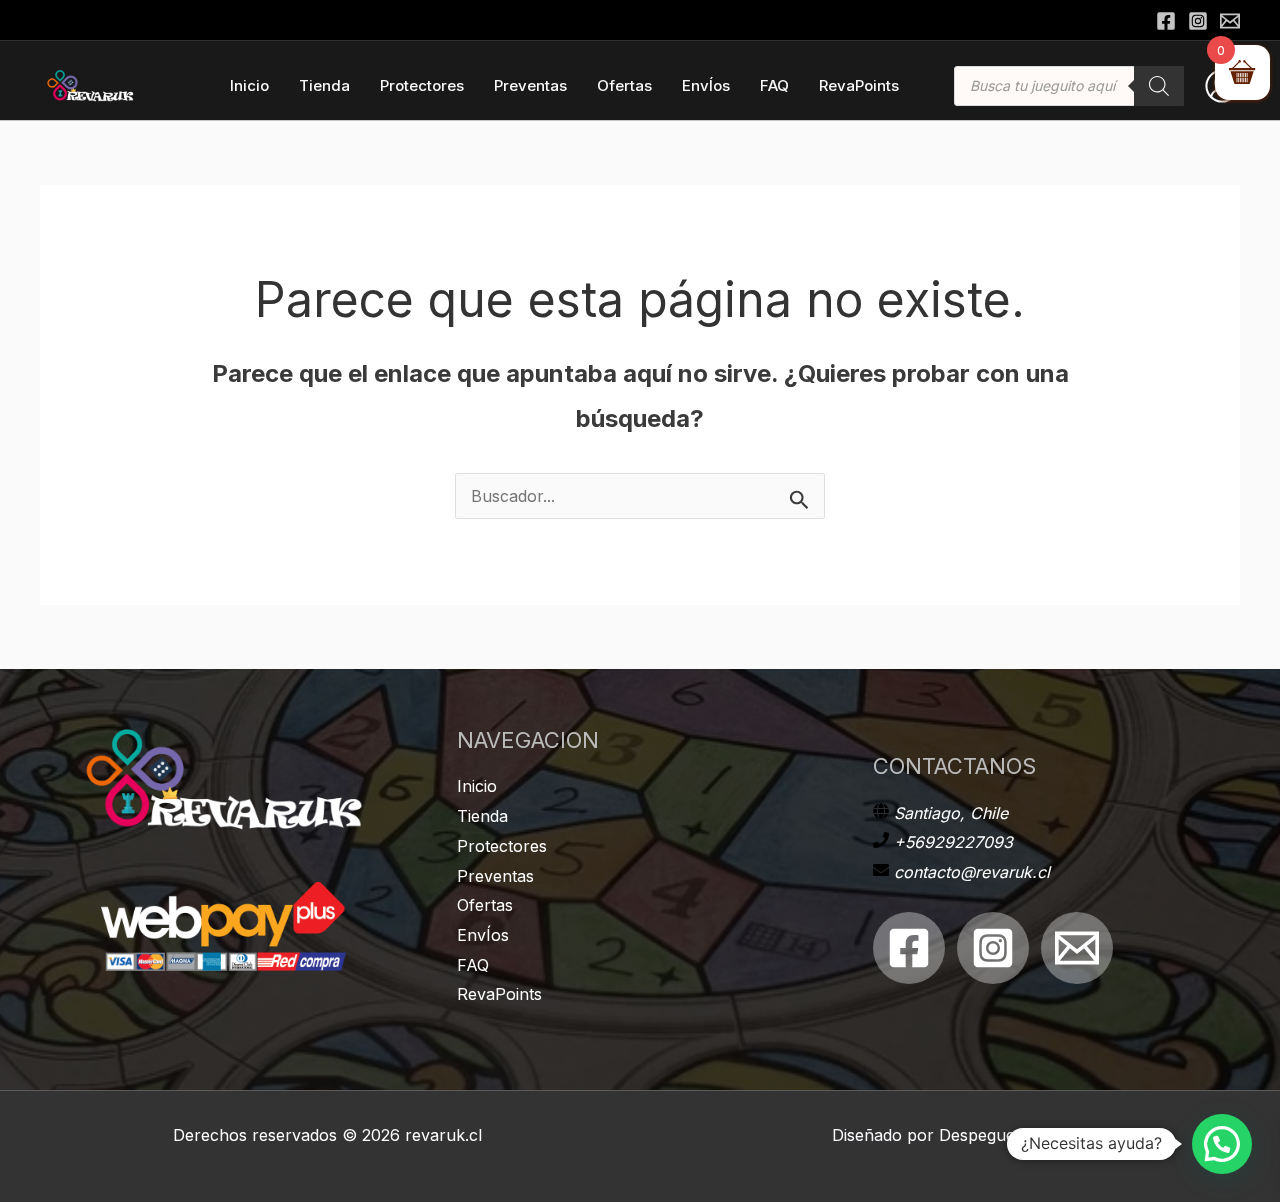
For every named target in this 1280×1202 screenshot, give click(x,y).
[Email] (1230, 21)
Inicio (477, 786)
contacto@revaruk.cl (972, 872)
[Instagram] (1198, 21)
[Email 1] (1077, 948)
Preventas (495, 876)
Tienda (482, 816)
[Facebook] (1166, 21)
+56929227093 (953, 842)
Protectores (502, 846)
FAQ (473, 965)
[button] (1222, 1144)
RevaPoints (499, 994)
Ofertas (485, 905)
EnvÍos (483, 935)
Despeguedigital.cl (1006, 1135)
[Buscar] (1159, 86)
